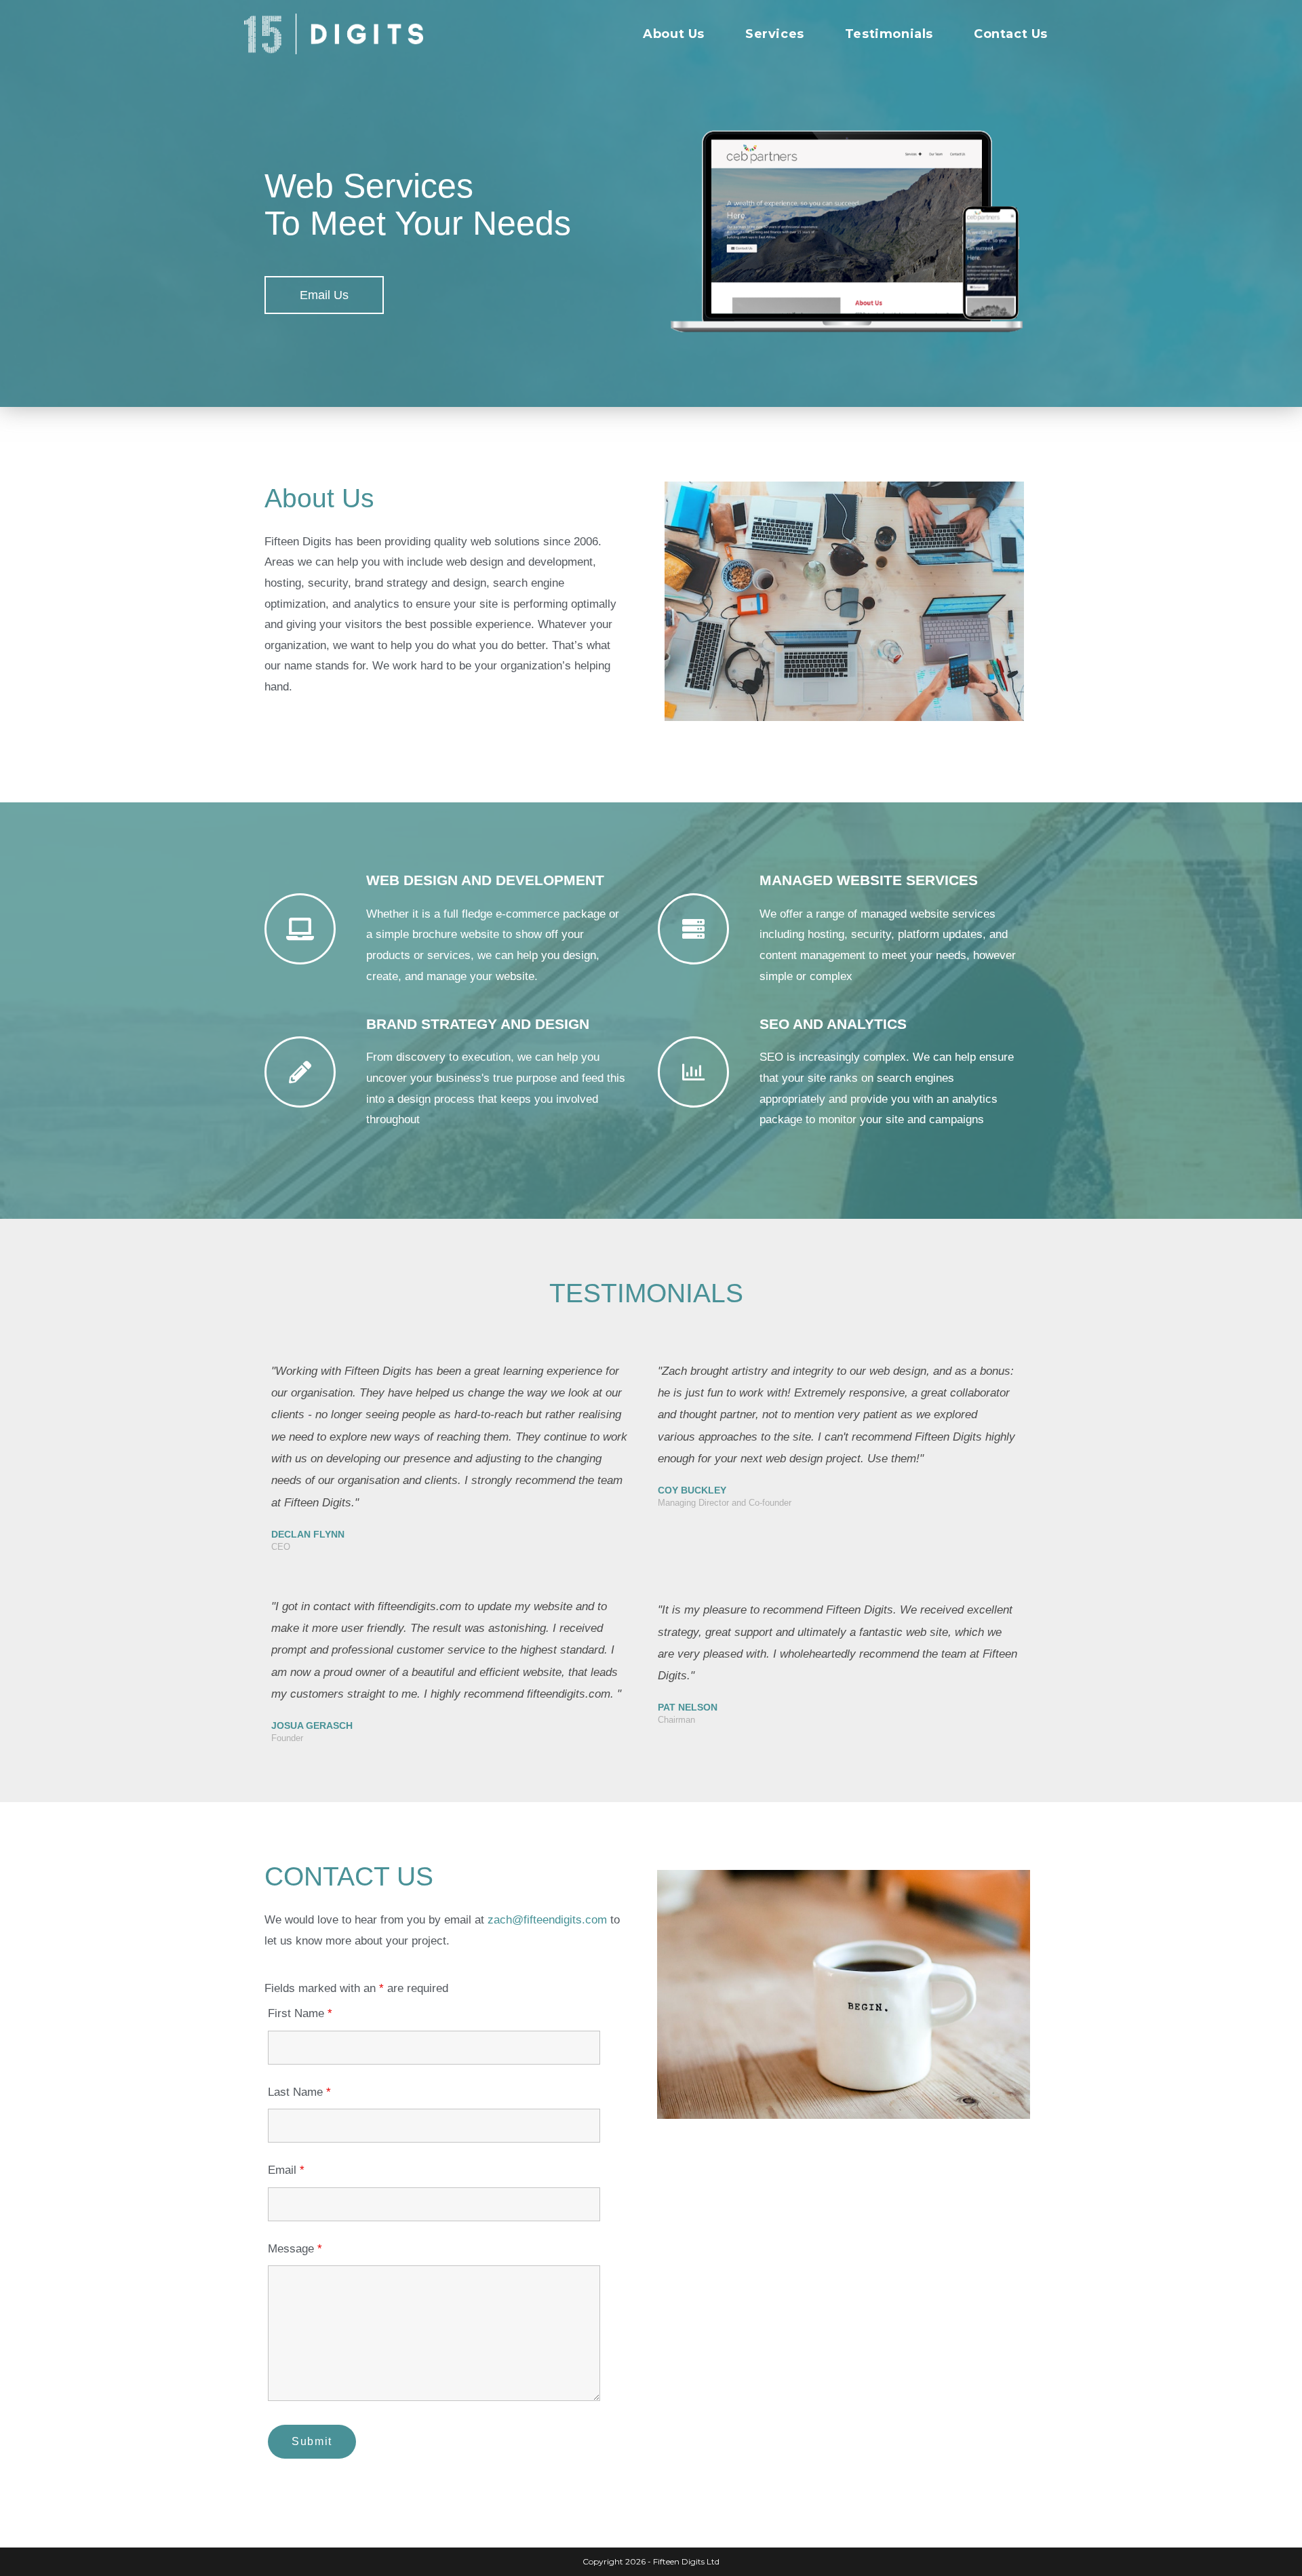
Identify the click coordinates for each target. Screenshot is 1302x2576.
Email (286, 2170)
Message (295, 2249)
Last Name (299, 2092)
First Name (300, 2013)
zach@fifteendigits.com (547, 1920)
